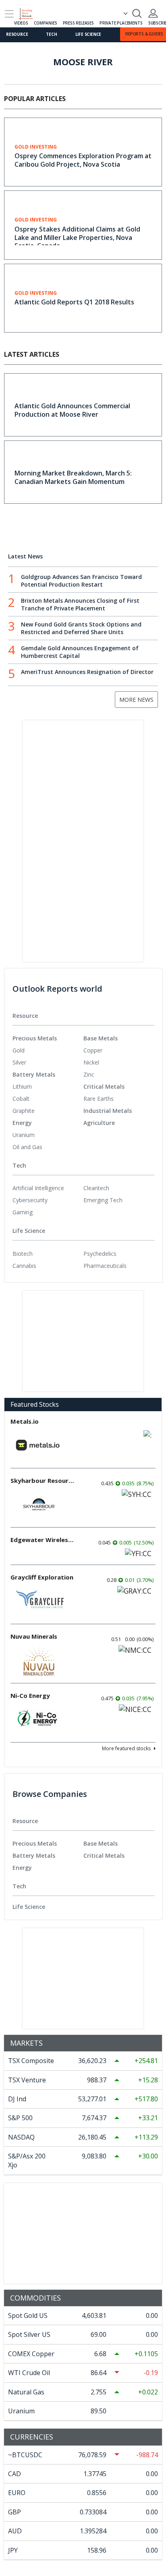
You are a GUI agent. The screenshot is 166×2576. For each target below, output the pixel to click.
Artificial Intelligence (38, 1188)
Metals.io (25, 1421)
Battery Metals (34, 1074)
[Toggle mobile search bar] (137, 13)
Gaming (23, 1212)
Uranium (24, 1135)
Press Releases (78, 23)
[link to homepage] (29, 12)
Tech (51, 34)
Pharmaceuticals (105, 1266)
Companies (45, 23)
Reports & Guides (144, 34)
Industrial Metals (108, 1111)
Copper (93, 1050)
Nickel (91, 1062)
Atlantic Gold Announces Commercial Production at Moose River (72, 410)
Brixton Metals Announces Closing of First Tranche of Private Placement (80, 604)
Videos (21, 23)
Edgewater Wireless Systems (43, 1540)
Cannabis (24, 1266)
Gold (19, 1050)
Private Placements (121, 23)
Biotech (23, 1254)
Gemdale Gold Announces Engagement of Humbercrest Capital (80, 652)
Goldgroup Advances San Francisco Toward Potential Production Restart (81, 581)
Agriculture (99, 1123)
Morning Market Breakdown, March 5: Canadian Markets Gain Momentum (73, 477)
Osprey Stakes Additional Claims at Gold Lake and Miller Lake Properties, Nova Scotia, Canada (77, 238)
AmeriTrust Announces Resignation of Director (87, 672)
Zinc (89, 1074)
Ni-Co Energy (30, 1695)
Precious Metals (35, 1038)
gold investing (36, 147)
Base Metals (101, 1038)
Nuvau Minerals (34, 1636)
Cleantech (96, 1188)
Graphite (24, 1111)
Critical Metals (104, 1086)
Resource (17, 34)
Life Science (88, 34)
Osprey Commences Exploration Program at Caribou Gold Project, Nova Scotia (83, 160)
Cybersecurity (30, 1200)
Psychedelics (100, 1254)
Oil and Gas (27, 1147)
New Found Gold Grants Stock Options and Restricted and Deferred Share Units (81, 628)
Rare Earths (99, 1099)
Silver (19, 1062)
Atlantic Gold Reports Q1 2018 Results (74, 302)
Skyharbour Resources (43, 1480)
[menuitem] (48, 1050)
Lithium (22, 1086)
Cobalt (21, 1099)
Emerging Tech (103, 1200)
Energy (22, 1123)
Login (153, 13)
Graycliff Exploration (42, 1577)
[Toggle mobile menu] (9, 14)
